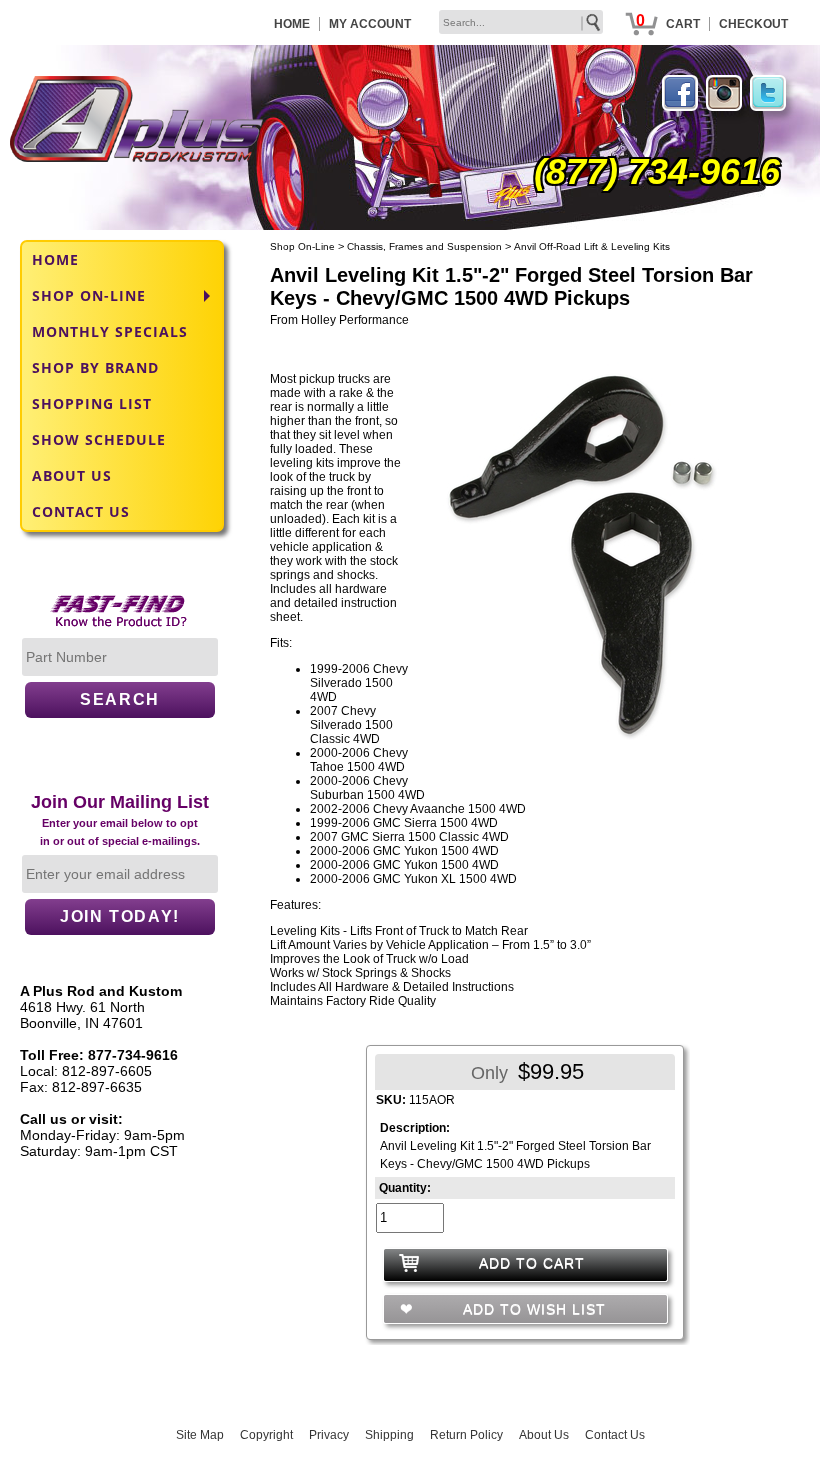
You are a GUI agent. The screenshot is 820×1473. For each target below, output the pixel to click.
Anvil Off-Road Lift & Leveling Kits (592, 246)
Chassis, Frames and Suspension (424, 246)
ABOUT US (72, 475)
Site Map (200, 1435)
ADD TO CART (532, 1263)
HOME (292, 24)
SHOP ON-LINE (89, 295)
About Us (544, 1435)
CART (683, 24)
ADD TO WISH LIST (532, 1309)
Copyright (266, 1435)
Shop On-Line (302, 246)
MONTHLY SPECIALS (110, 331)
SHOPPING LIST (92, 403)
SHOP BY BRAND (95, 367)
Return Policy (466, 1435)
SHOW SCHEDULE (99, 439)
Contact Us (615, 1435)
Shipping (389, 1435)
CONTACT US (81, 511)
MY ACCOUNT (370, 24)
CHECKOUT (753, 24)
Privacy (329, 1435)
